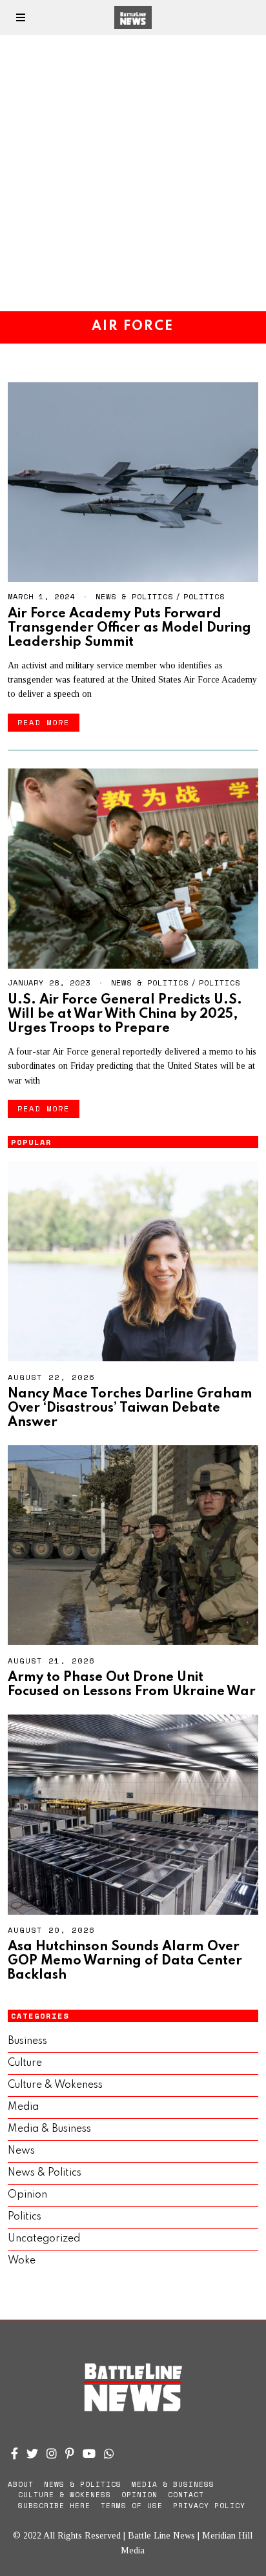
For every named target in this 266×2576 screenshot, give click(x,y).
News (21, 2151)
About (21, 2484)
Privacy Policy (209, 2506)
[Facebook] (15, 2453)
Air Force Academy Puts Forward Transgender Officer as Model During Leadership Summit (129, 628)
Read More (44, 722)
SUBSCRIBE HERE (54, 2506)
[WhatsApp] (109, 2453)
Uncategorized (44, 2239)
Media (23, 2107)
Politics (204, 596)
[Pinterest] (70, 2453)
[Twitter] (32, 2453)
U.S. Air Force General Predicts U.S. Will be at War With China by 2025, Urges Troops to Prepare (125, 1014)
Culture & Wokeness (55, 2085)
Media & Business (49, 2129)
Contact (186, 2495)
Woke (22, 2261)
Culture (25, 2063)
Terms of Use (132, 2506)
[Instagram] (52, 2453)
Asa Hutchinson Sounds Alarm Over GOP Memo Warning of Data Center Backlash (125, 1961)
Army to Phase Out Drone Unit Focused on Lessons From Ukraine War (132, 1685)
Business (27, 2041)
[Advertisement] (133, 173)
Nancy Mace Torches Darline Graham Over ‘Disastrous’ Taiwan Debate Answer (130, 1408)
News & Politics (134, 596)
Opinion (27, 2195)
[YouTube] (89, 2453)
